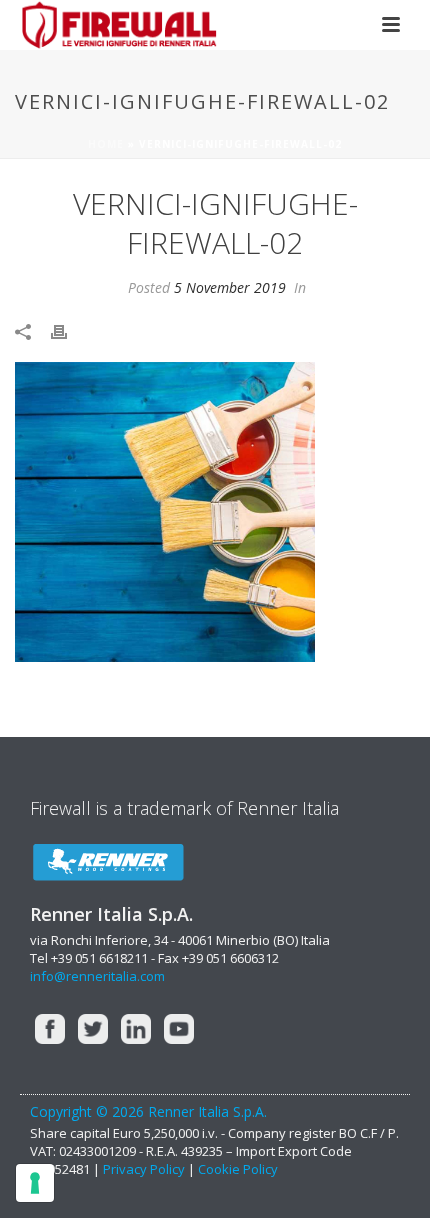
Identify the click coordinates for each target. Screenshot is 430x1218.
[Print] (69, 330)
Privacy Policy (145, 1169)
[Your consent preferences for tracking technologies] (35, 1183)
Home (106, 144)
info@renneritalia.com (97, 976)
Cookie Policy (238, 1169)
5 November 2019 (230, 287)
